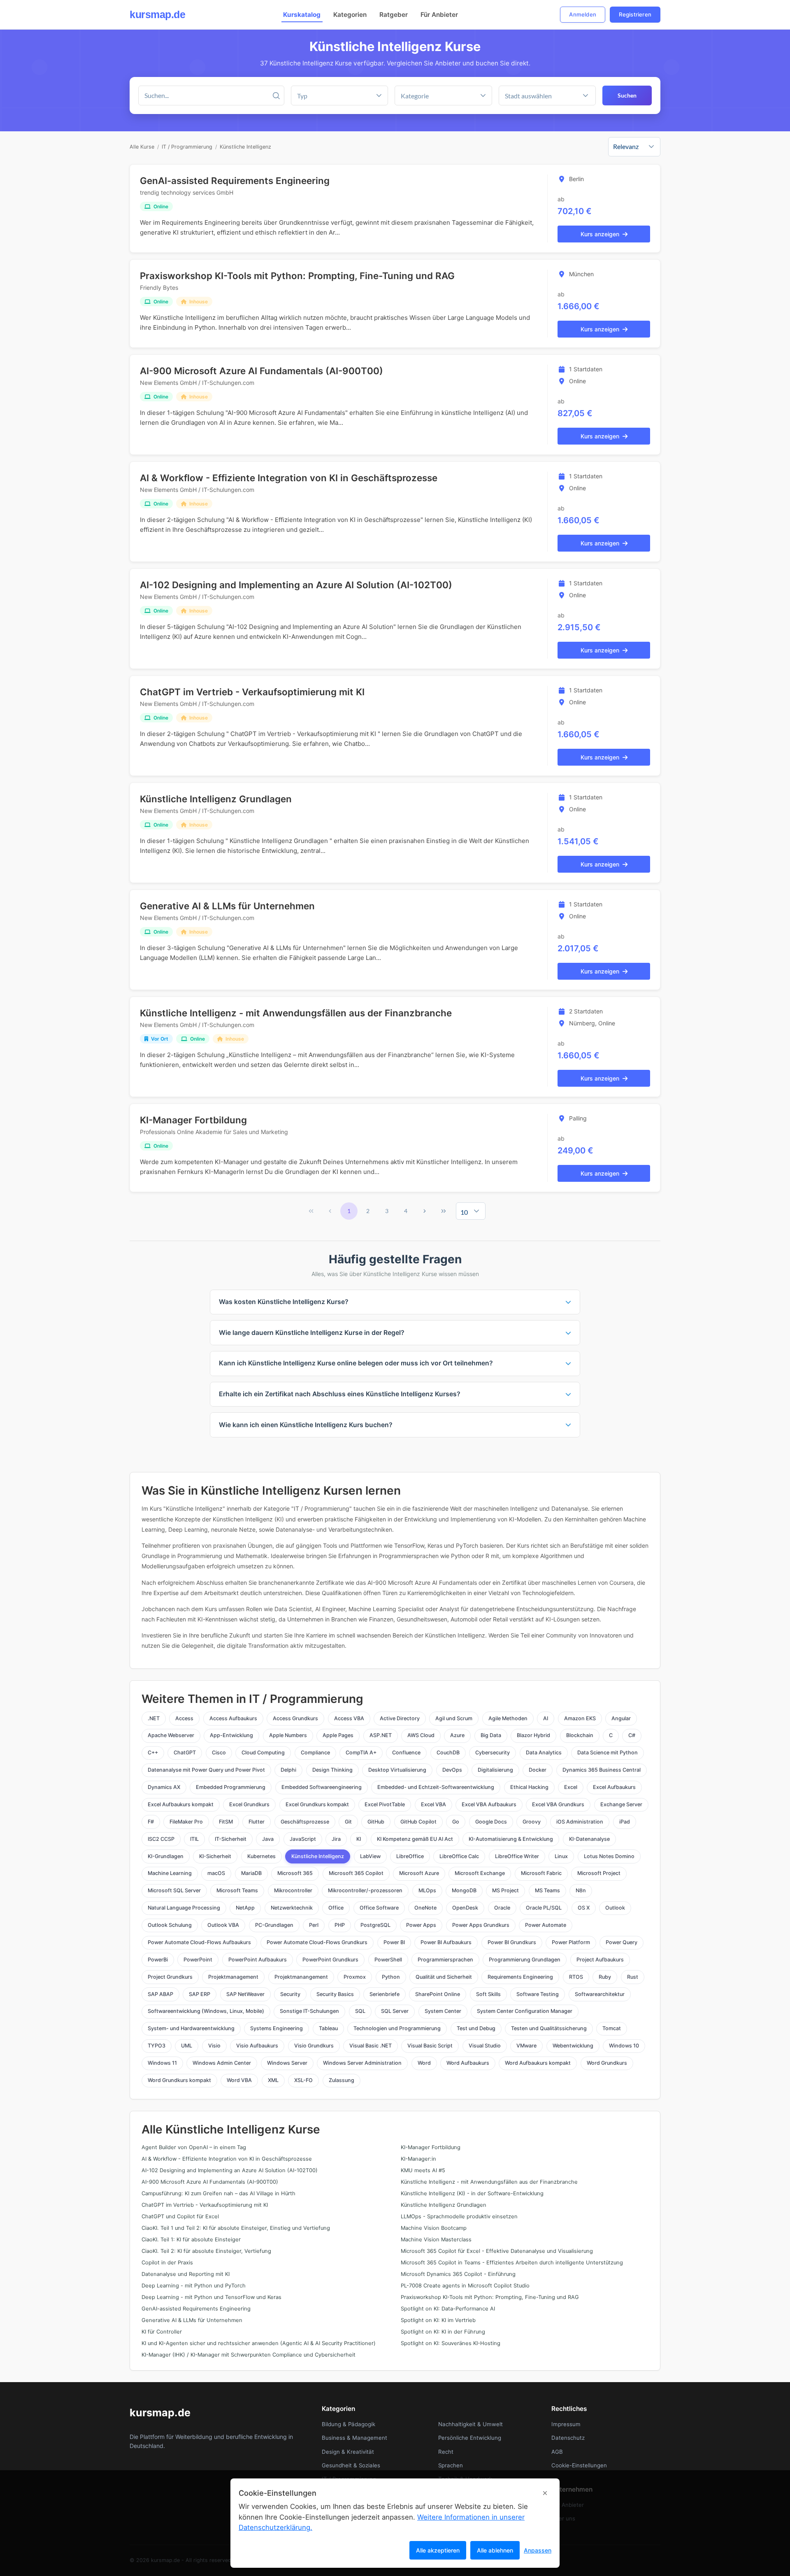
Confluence (406, 1753)
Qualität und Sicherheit (444, 1977)
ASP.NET (381, 1735)
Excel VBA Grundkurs (558, 1804)
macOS (216, 1873)
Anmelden (583, 14)
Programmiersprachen (445, 1960)
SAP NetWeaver (245, 1994)
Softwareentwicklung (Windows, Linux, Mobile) (206, 2011)
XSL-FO (303, 2080)
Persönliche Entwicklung (470, 2438)
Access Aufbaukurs (233, 1718)
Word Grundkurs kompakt (179, 2080)
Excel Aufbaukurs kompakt (181, 1804)
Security (290, 1994)
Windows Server (287, 2063)
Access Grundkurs (295, 1718)
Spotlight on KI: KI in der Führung (443, 2332)
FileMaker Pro (186, 1822)
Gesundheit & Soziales (351, 2465)
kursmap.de (157, 14)
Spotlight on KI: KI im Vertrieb (438, 2320)
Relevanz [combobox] (626, 146)
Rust (633, 1977)
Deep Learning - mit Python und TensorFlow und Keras (211, 2297)
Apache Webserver (171, 1735)
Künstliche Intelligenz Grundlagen (216, 799)
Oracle (502, 1908)
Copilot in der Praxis (167, 2263)
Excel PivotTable (385, 1804)
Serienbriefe (385, 1994)
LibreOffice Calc (459, 1856)
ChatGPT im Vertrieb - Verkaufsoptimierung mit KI (252, 692)
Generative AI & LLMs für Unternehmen (227, 906)
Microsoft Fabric (541, 1873)
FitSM (226, 1822)
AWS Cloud (421, 1735)
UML (187, 2046)
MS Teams (547, 1890)
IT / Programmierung (187, 147)
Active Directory (400, 1718)
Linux (561, 1856)
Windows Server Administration (362, 2063)
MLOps (427, 1890)
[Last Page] (444, 1211)
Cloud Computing (263, 1753)
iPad (625, 1822)
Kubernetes (261, 1856)
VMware (526, 2046)
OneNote (425, 1908)
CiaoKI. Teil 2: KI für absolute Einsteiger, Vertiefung (206, 2251)
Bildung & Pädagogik (349, 2424)
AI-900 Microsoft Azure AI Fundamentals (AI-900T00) (261, 371)
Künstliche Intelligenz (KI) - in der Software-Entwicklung (472, 2193)
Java (268, 1839)
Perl (314, 1925)
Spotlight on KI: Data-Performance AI (448, 2309)
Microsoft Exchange (480, 1873)
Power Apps (421, 1925)
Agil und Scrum (454, 1718)
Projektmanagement (233, 1977)
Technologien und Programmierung (397, 2028)
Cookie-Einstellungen (579, 2465)
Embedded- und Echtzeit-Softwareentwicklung (436, 1787)
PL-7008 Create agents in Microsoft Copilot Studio (465, 2286)
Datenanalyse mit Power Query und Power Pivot (206, 1770)
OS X (584, 1908)
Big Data (491, 1735)
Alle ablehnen (495, 2550)
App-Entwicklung (231, 1735)
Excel (571, 1787)
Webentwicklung (573, 2046)
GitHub (376, 1822)
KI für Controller (162, 2332)
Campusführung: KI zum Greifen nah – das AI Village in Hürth (218, 2193)
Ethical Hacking (529, 1787)
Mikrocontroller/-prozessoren (365, 1890)
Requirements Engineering (520, 1977)
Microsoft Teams (237, 1890)
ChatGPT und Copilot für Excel (180, 2216)
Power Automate (546, 1925)
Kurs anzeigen (600, 234)
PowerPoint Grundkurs (330, 1960)
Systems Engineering (276, 2028)
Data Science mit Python (608, 1753)
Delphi (288, 1770)
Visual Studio (485, 2046)
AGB (557, 2452)
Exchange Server (621, 1804)
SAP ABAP (160, 1994)
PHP (340, 1925)
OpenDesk (465, 1908)
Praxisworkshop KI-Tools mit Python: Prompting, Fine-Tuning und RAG (297, 276)
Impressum (566, 2424)
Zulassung (342, 2080)
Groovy (532, 1822)
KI (359, 1839)
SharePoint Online (438, 1994)
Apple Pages (338, 1735)
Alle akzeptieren (438, 2550)
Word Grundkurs (607, 2063)
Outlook (615, 1908)
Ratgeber (394, 15)
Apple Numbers (288, 1735)
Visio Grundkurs (314, 2046)
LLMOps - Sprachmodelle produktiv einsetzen (459, 2216)
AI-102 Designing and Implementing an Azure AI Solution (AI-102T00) (296, 585)
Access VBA (349, 1718)
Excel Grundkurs (249, 1804)
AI (546, 1718)
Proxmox (355, 1977)
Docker (538, 1770)
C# (632, 1735)
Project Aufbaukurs (600, 1960)
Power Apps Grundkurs (481, 1925)
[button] (483, 95)
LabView (370, 1856)
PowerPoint (198, 1960)
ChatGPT (185, 1753)
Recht (446, 2452)
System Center (443, 2011)
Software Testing (538, 1994)
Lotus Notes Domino (609, 1856)
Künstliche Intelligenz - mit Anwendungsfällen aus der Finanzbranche (296, 1013)
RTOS (576, 1977)
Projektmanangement (301, 1977)
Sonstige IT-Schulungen (309, 2011)
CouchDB (448, 1753)
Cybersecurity (493, 1753)
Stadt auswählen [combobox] (528, 96)
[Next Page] (425, 1211)
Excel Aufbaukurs (614, 1787)
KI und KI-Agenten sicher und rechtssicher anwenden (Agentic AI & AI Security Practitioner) (259, 2343)
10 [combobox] (464, 1212)
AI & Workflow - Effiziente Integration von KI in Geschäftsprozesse (289, 478)
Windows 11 (162, 2063)
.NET (154, 1718)
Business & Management (354, 2438)
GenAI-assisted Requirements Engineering (235, 181)
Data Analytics (544, 1753)
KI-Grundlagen (166, 1856)
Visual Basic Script (430, 2046)
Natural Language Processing (184, 1908)
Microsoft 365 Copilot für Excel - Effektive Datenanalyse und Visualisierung (497, 2251)
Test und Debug (476, 2028)
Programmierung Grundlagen (525, 1960)
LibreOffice (410, 1856)
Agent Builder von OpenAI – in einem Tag (194, 2147)
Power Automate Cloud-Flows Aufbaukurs (199, 1942)
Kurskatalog (302, 15)
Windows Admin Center (222, 2063)
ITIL (194, 1839)
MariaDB (251, 1873)
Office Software (379, 1908)
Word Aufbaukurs (468, 2063)
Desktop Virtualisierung (397, 1770)
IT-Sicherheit (231, 1839)
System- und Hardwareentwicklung (191, 2028)
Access (184, 1718)
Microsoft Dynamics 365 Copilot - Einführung (458, 2274)
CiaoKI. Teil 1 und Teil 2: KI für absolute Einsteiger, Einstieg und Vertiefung (236, 2228)
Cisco (219, 1753)
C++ (153, 1753)
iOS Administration (580, 1822)
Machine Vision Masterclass (436, 2239)
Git (348, 1822)
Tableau (328, 2028)
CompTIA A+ (361, 1753)
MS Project (505, 1890)
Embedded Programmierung (231, 1787)
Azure (457, 1735)
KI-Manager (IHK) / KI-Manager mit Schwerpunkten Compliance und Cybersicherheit (249, 2355)
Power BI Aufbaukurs (446, 1942)
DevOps (452, 1770)
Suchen (627, 95)
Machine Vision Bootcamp (434, 2228)
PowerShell (388, 1960)
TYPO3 (157, 2046)
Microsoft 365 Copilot (356, 1873)
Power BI (394, 1942)
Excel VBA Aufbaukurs (489, 1804)
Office (336, 1908)
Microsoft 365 (295, 1873)
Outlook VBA (223, 1925)
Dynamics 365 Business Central (602, 1770)
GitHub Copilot (418, 1822)
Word (424, 2063)
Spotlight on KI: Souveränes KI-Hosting (451, 2343)
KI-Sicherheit (215, 1856)
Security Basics (335, 1994)
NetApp (245, 1908)
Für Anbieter (439, 15)
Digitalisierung (495, 1770)
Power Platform (571, 1942)
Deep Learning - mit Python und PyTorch (194, 2286)
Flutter (257, 1822)
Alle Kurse (142, 147)
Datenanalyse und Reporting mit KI (186, 2274)
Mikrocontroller (293, 1890)
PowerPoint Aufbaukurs (258, 1960)
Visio (214, 2046)
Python (391, 1977)
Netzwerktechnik (292, 1908)
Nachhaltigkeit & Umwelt (471, 2424)
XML (273, 2080)
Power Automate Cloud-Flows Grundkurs (317, 1942)
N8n (581, 1890)
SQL (360, 2011)
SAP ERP (200, 1994)
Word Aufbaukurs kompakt (538, 2063)
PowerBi (158, 1960)
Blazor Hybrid (533, 1735)
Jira (336, 1839)
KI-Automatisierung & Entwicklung (511, 1839)
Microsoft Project (599, 1873)
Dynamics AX (164, 1787)
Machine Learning (170, 1873)
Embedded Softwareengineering (322, 1787)
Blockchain (580, 1735)
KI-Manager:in (418, 2159)
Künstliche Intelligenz (245, 147)
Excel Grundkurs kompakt (317, 1804)
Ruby (605, 1977)
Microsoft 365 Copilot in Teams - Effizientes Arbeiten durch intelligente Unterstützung (512, 2263)
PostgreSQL (375, 1925)
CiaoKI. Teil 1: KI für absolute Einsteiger (191, 2239)
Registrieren (635, 14)
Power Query (622, 1942)
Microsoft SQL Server (174, 1890)
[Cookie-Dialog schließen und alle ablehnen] (545, 2493)
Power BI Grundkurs (512, 1942)
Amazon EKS (580, 1718)
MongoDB (464, 1890)
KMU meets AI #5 (423, 2170)
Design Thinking (332, 1770)
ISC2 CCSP (161, 1839)
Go (456, 1822)
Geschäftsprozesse (305, 1822)
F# (151, 1822)
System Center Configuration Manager (525, 2011)
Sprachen (451, 2465)
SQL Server (395, 2011)
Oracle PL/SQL (544, 1908)
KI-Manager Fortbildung (193, 1120)
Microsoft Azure (419, 1873)
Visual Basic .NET (371, 2046)
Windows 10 (624, 2046)
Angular (621, 1718)
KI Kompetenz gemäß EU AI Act (415, 1839)
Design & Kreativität (348, 2452)
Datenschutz (568, 2438)
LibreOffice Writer (517, 1856)
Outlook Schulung (170, 1925)
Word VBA (239, 2080)
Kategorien (350, 15)
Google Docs (491, 1822)
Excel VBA (433, 1804)
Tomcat (612, 2028)
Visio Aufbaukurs (257, 2046)
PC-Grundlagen (274, 1925)
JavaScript (303, 1839)
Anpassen (538, 2550)
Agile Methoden (508, 1718)
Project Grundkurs (170, 1977)
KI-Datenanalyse (589, 1839)
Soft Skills (488, 1994)
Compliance (315, 1753)
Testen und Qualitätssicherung (549, 2028)
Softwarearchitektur (600, 1994)
